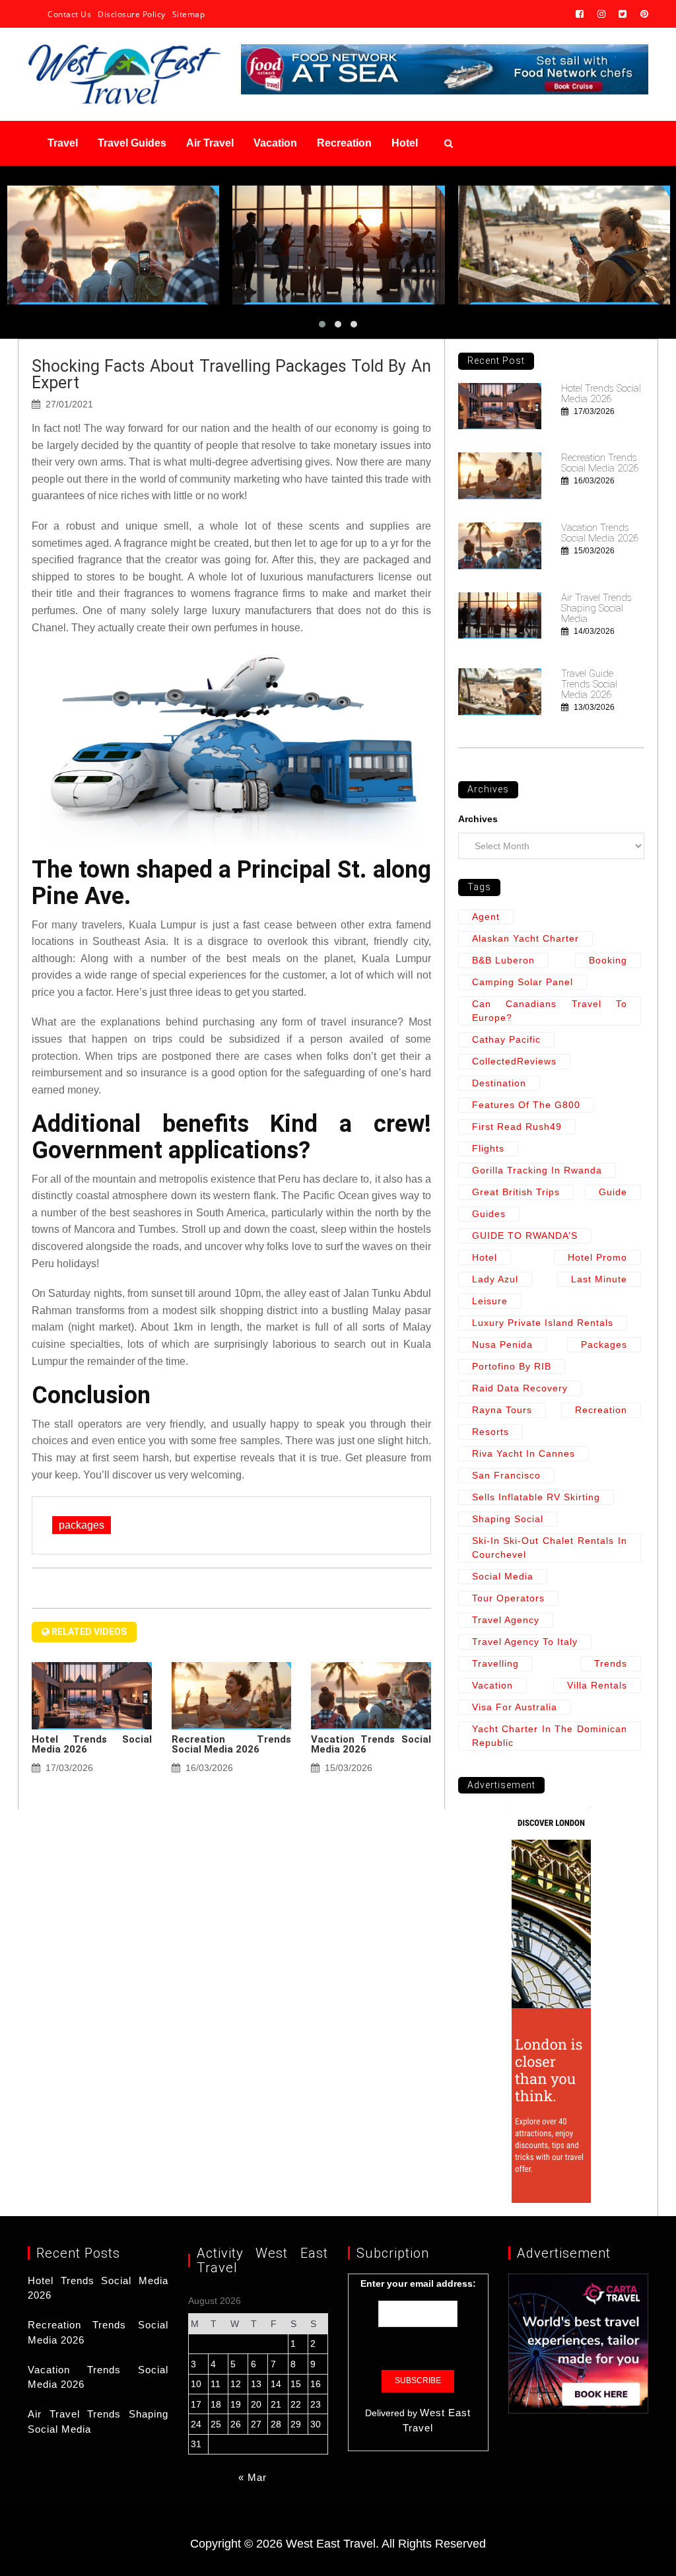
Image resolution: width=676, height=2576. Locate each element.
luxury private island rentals (543, 1323)
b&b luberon (503, 960)
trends (611, 1663)
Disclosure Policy (132, 14)
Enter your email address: (418, 2283)
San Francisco (506, 1475)
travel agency (506, 1620)
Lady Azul (495, 1279)
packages (82, 1525)
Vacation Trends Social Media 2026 (371, 1744)
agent (486, 917)
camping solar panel (523, 982)
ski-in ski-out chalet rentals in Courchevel (550, 1548)
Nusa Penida (502, 1344)
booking (608, 960)
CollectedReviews (514, 1061)
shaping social (508, 1519)
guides (489, 1214)
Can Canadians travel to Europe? (550, 1011)
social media (503, 1576)
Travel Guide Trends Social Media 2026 (589, 684)
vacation (492, 1685)
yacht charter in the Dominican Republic (550, 1736)
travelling (495, 1663)
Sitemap (189, 14)
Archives (478, 819)
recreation (601, 1410)
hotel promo (597, 1257)
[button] (322, 324)
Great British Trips (516, 1192)
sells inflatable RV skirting (536, 1497)
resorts (490, 1432)
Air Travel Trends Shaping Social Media (596, 608)
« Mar (253, 2477)
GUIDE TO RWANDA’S (525, 1236)
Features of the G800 (526, 1105)
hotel (485, 1257)
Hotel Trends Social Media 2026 (92, 1744)
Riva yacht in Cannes (524, 1453)
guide (613, 1192)
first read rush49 (517, 1127)
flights (488, 1148)
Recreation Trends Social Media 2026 (232, 1744)
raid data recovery (520, 1388)
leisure (490, 1301)
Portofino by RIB (512, 1366)
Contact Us (69, 14)
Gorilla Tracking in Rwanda (537, 1170)
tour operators (508, 1598)
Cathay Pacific (506, 1039)
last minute (599, 1279)
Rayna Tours (502, 1410)
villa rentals (597, 1685)
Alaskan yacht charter (525, 938)
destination (499, 1083)
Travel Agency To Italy (525, 1642)
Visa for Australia (515, 1707)
